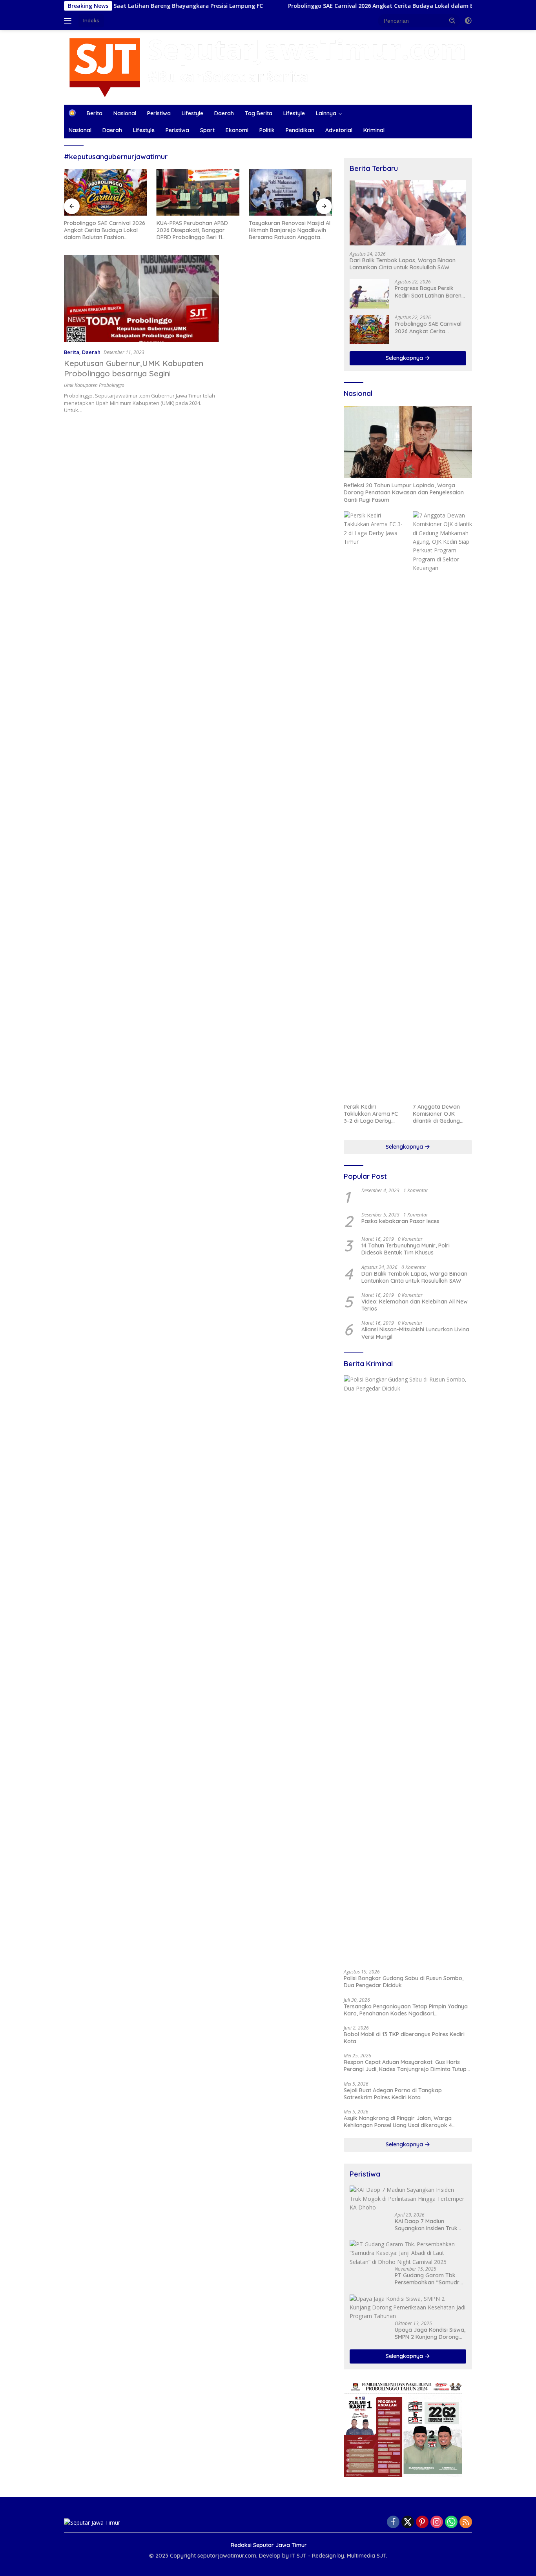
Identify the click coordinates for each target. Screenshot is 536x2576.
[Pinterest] (422, 2522)
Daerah (224, 113)
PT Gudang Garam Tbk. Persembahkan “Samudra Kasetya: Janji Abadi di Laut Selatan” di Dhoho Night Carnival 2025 (429, 2279)
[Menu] (69, 21)
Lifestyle (192, 113)
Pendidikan (300, 130)
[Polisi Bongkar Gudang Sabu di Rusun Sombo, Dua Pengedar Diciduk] (408, 1669)
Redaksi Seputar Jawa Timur (269, 2545)
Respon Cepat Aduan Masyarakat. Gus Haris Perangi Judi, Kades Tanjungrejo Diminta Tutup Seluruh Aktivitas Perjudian (405, 2066)
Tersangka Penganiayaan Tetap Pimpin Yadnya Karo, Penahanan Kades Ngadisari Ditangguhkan (406, 2010)
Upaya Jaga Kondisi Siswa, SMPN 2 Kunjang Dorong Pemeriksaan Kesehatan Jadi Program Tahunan (430, 2333)
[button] (452, 20)
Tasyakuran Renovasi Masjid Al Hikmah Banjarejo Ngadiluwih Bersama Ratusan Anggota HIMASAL (290, 230)
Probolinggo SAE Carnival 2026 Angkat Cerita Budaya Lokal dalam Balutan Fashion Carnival (355, 6)
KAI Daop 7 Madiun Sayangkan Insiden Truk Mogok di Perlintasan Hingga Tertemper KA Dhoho (426, 2225)
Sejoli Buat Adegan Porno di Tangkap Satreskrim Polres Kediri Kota (393, 2094)
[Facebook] (393, 2522)
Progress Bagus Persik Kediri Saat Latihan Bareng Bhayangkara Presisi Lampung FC (430, 292)
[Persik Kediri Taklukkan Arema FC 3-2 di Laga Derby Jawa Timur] (373, 805)
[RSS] (466, 2522)
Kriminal (374, 130)
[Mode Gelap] (468, 21)
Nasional (125, 113)
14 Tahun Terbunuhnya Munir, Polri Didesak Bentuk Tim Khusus (406, 1249)
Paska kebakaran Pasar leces (400, 1221)
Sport (207, 130)
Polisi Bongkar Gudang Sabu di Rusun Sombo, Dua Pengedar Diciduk (404, 1982)
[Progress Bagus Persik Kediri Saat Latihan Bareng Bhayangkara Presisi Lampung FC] (369, 294)
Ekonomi (237, 130)
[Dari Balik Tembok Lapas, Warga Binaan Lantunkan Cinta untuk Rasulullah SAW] (408, 213)
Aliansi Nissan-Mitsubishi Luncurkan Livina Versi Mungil (415, 1333)
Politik (267, 130)
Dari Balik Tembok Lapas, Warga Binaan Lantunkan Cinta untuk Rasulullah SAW (403, 264)
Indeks (91, 20)
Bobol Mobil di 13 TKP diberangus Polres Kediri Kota (404, 2038)
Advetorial (339, 130)
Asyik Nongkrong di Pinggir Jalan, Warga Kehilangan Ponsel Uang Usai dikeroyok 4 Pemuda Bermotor (398, 2122)
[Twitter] (408, 2522)
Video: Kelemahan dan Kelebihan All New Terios (415, 1305)
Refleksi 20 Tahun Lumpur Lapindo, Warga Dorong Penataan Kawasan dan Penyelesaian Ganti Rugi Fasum (404, 492)
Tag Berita (259, 113)
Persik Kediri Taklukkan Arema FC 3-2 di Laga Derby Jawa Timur (371, 1114)
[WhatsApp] (451, 2522)
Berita (95, 113)
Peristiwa (159, 113)
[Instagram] (437, 2522)
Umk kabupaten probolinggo (94, 385)
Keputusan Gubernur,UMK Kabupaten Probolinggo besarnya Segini (134, 368)
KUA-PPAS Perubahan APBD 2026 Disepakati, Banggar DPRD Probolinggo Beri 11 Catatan (192, 230)
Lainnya (326, 113)
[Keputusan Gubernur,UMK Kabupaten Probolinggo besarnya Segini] (141, 298)
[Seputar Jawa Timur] (268, 66)
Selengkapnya (405, 358)
